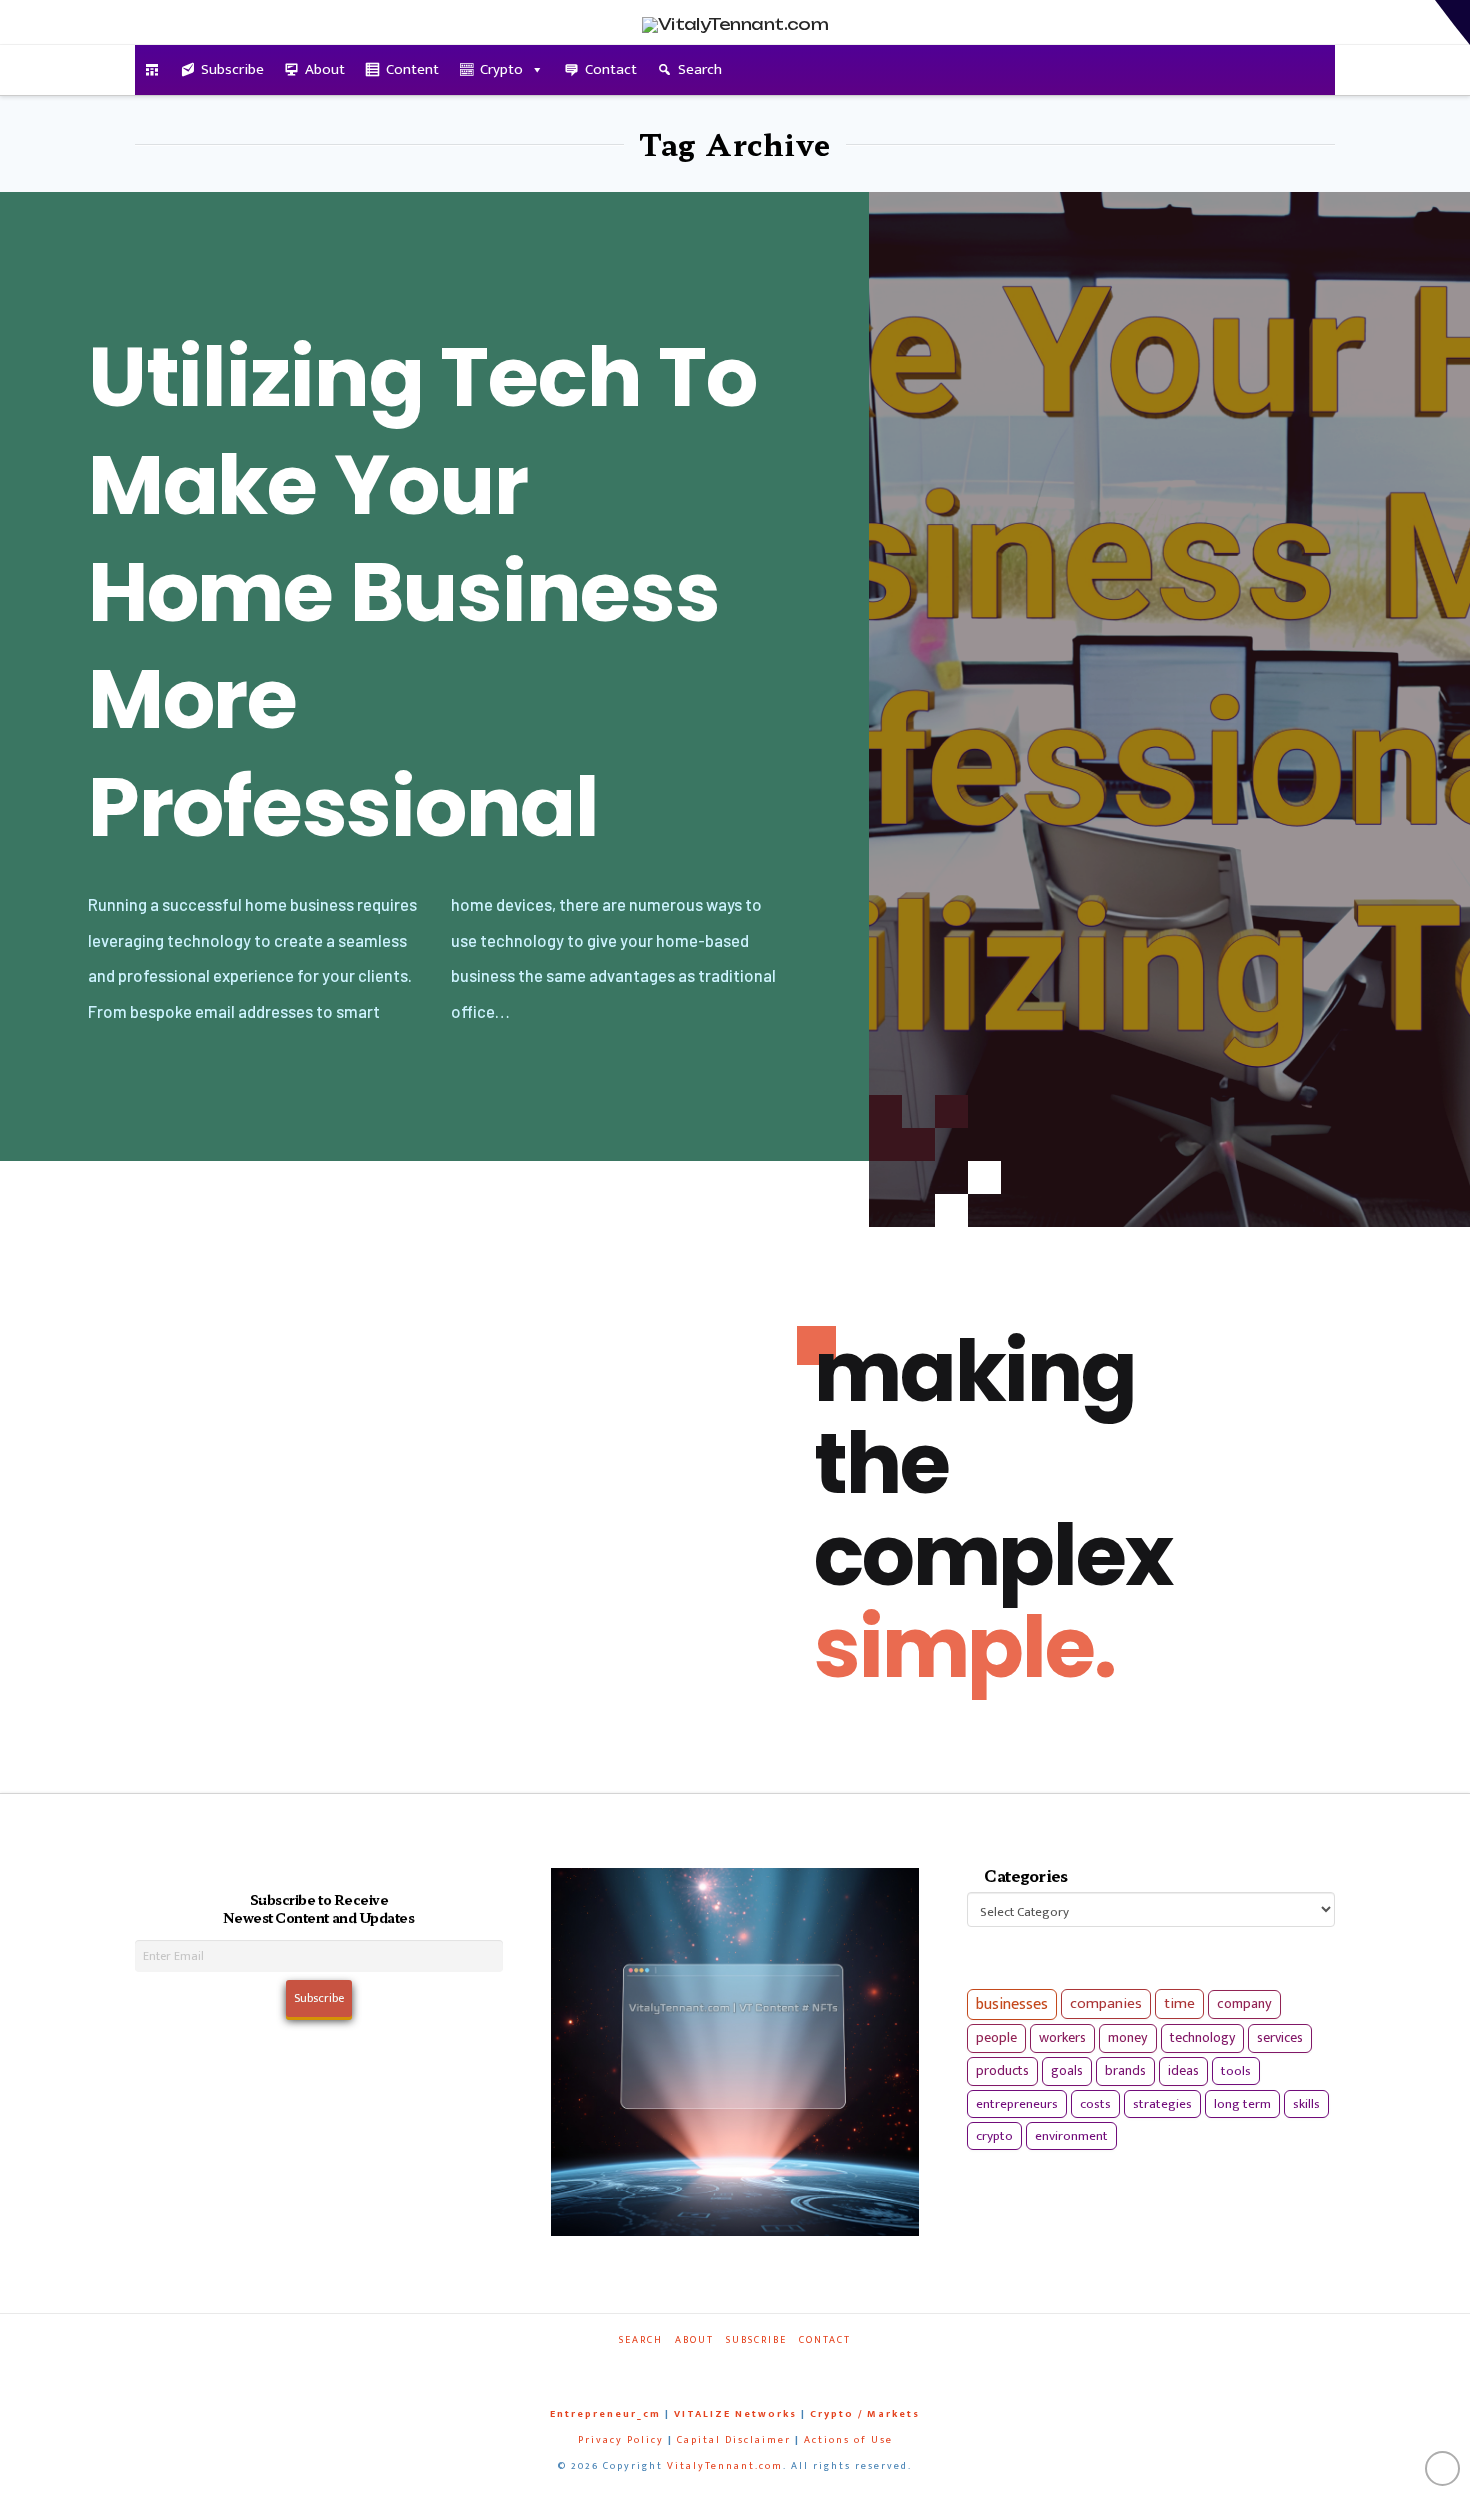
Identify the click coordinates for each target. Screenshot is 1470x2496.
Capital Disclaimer (734, 2440)
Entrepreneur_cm (605, 2414)
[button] (1452, 22)
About (325, 69)
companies (1106, 2003)
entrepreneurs (1017, 2104)
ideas (1183, 2071)
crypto (994, 2136)
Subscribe (232, 69)
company (1244, 2004)
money (1128, 2038)
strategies (1162, 2104)
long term (1242, 2104)
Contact (611, 69)
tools (1236, 2071)
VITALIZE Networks (735, 2414)
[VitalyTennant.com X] (715, 2367)
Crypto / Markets (865, 2414)
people (996, 2038)
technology (1202, 2037)
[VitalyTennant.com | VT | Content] (807, 2367)
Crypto (501, 69)
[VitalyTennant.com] (152, 70)
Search (700, 69)
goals (1067, 2071)
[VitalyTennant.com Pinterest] (761, 2367)
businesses (1012, 2004)
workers (1062, 2038)
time (1179, 2003)
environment (1071, 2136)
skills (1306, 2104)
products (1002, 2070)
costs (1095, 2104)
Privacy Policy (621, 2440)
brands (1125, 2071)
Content (412, 69)
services (1280, 2037)
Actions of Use (848, 2440)
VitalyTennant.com (725, 2466)
